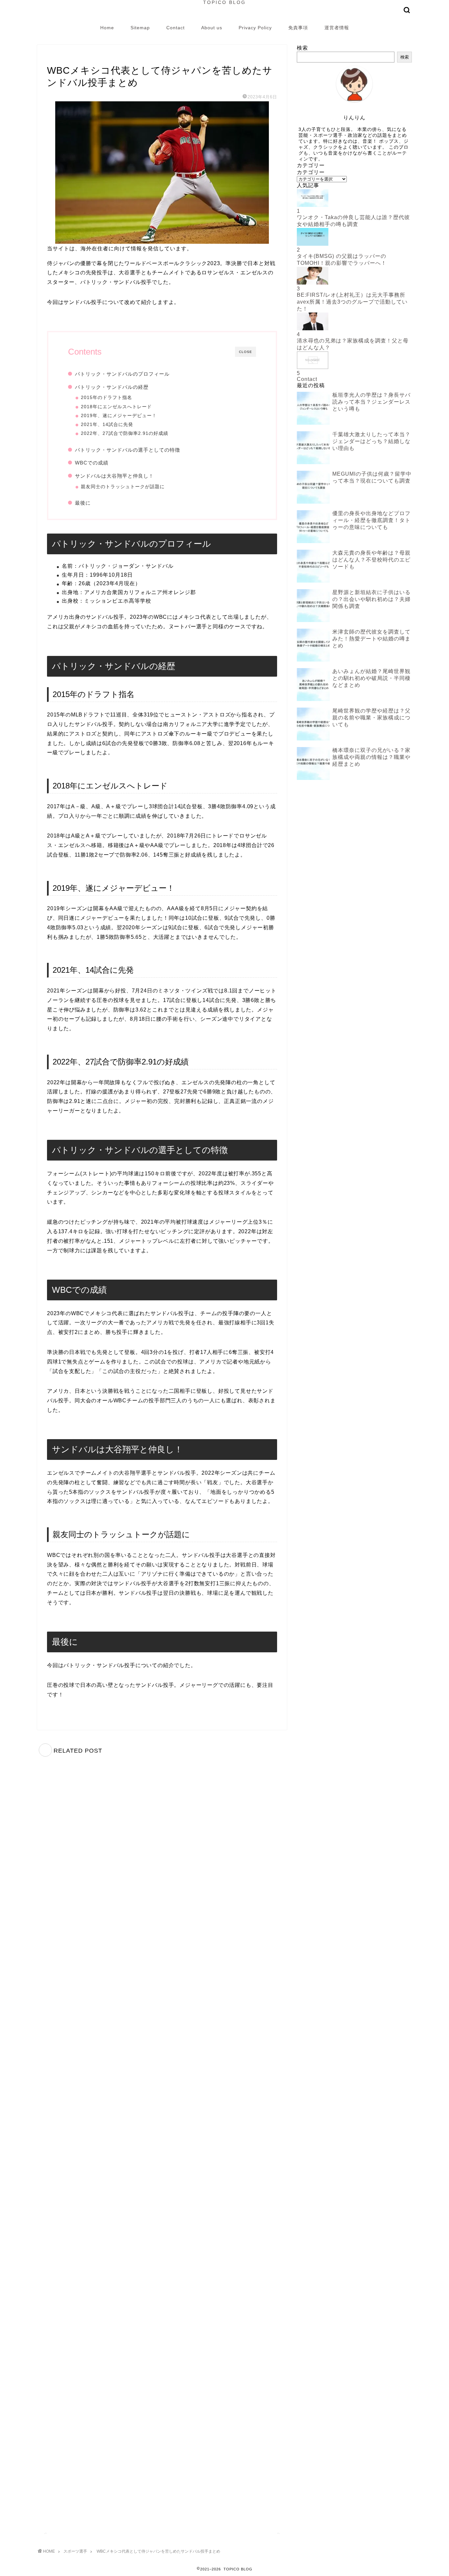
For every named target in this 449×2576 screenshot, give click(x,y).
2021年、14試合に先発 (107, 425)
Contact (176, 28)
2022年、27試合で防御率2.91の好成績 (125, 433)
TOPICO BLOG (225, 2)
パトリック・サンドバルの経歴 (112, 387)
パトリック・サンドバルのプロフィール (122, 374)
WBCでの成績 (92, 463)
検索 (302, 48)
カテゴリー (311, 172)
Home (107, 28)
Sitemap (140, 28)
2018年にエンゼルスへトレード (116, 407)
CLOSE (246, 352)
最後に (83, 503)
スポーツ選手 (61, 57)
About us (212, 28)
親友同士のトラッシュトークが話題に (123, 487)
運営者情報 (337, 28)
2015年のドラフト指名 (106, 398)
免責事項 (298, 28)
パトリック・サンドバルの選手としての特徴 (128, 450)
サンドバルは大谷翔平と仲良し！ (114, 476)
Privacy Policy (255, 28)
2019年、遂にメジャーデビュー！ (119, 416)
